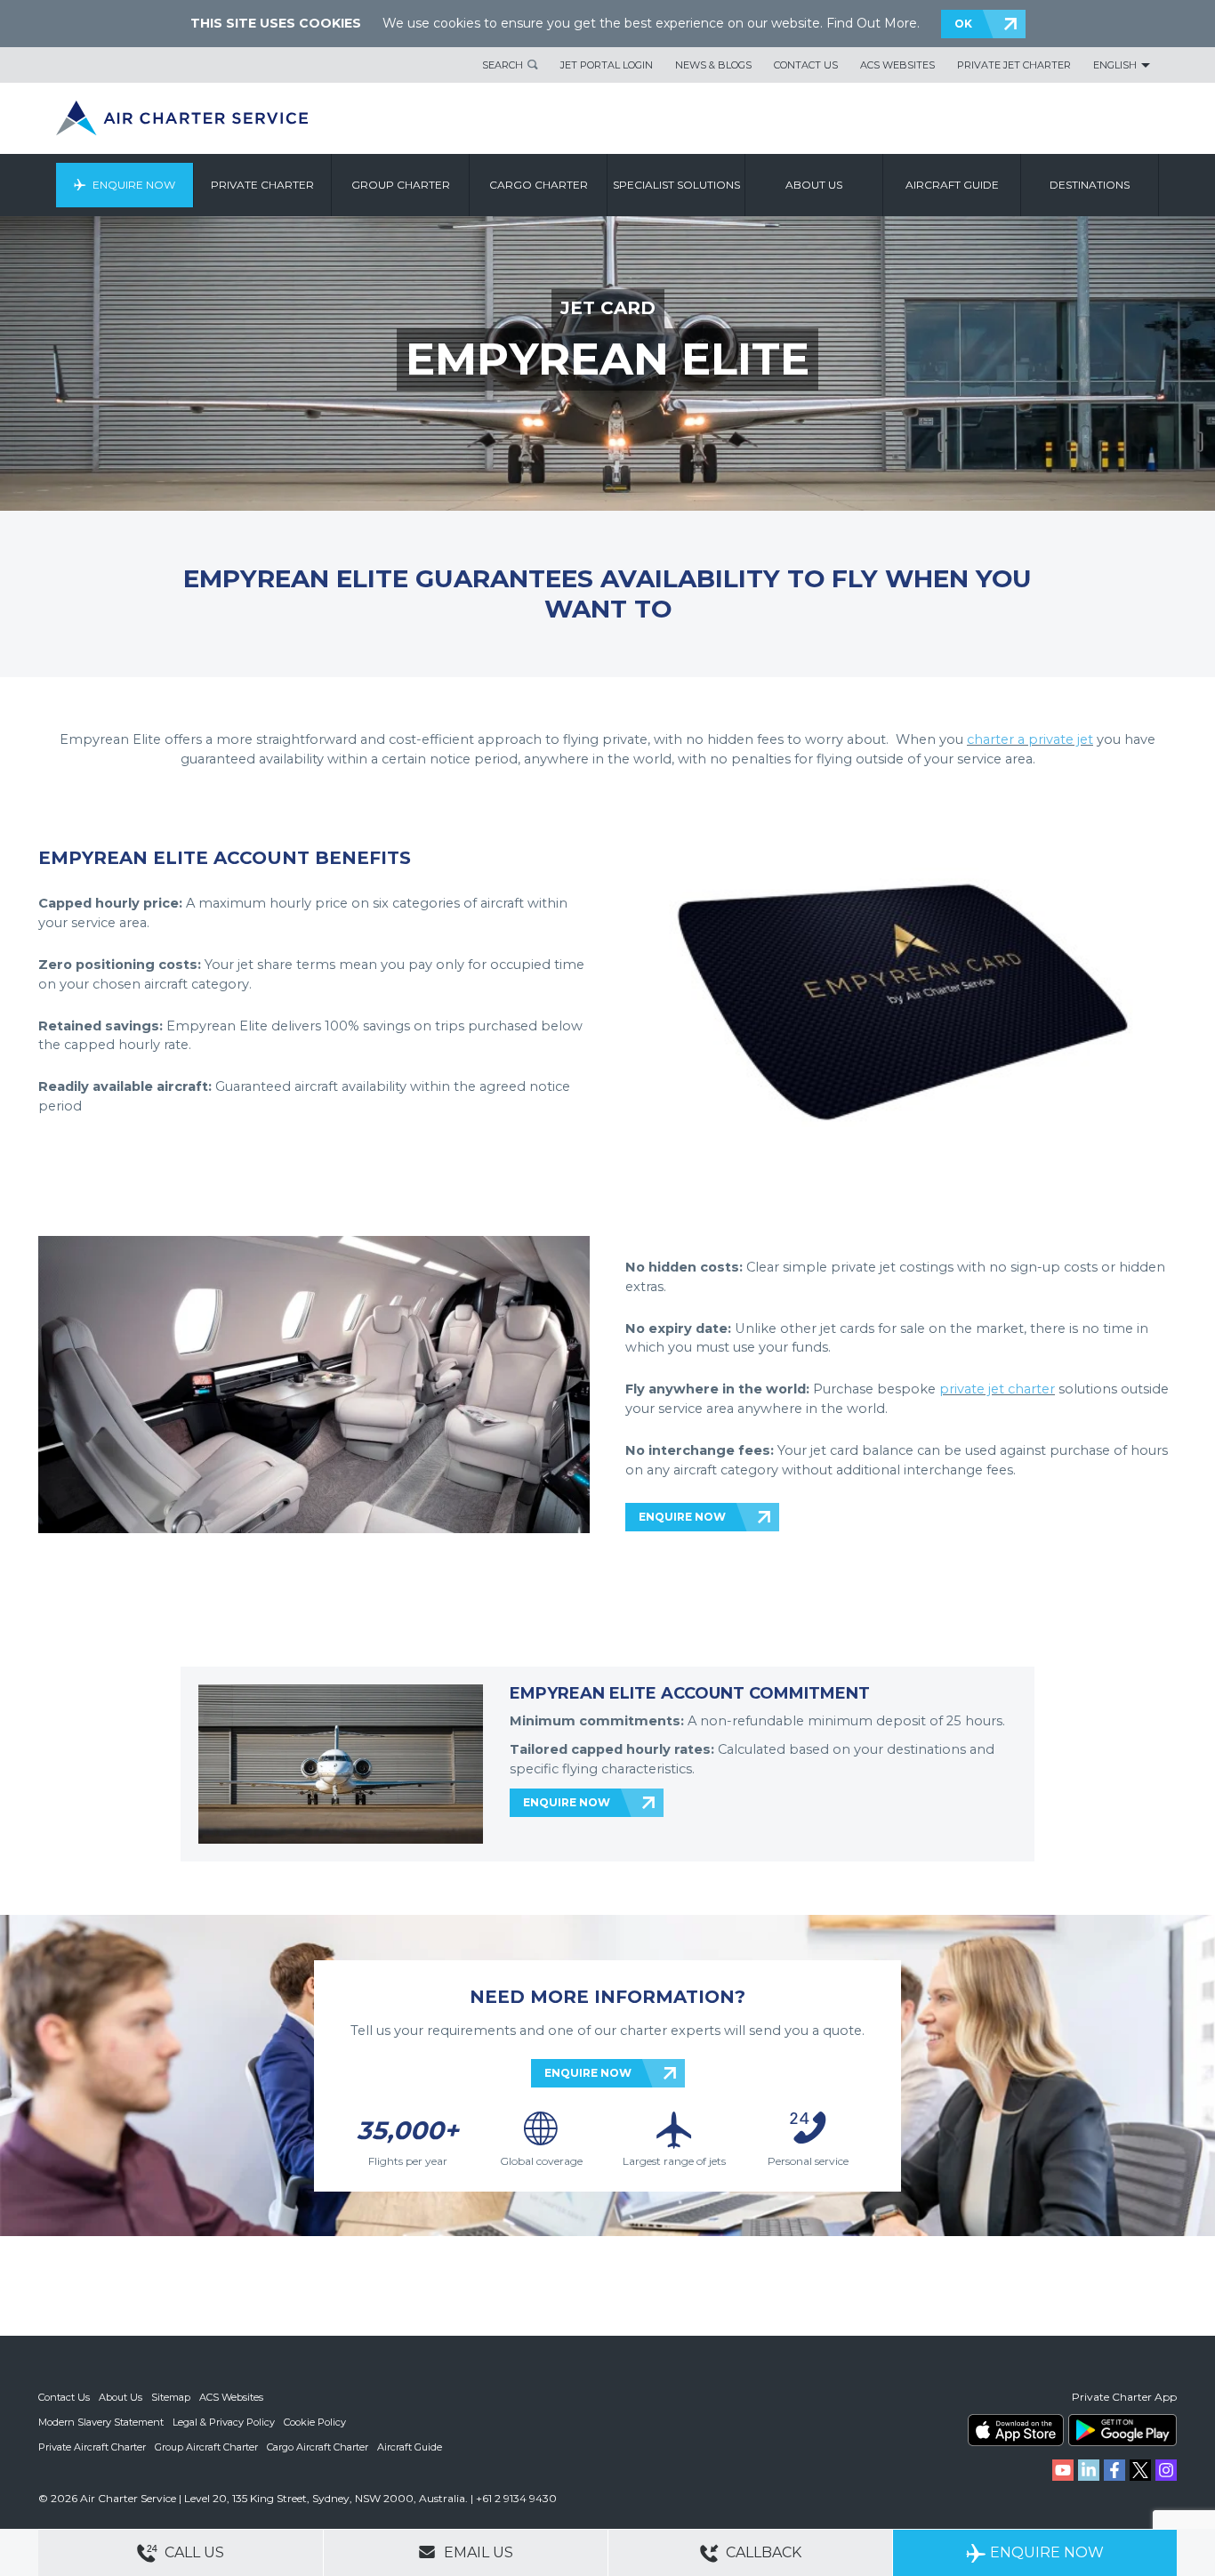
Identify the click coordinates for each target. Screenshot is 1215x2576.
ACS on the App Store (1016, 2430)
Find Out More (872, 23)
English (1115, 65)
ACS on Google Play (1122, 2430)
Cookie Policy (315, 2422)
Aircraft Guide (952, 185)
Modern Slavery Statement (101, 2422)
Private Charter (262, 185)
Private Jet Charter (1014, 65)
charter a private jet (1030, 739)
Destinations (1090, 185)
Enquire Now (134, 185)
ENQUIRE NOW (682, 1517)
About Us (121, 2397)
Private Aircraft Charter (92, 2447)
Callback (762, 2552)
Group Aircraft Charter (206, 2447)
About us (814, 185)
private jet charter (997, 1389)
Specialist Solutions (676, 185)
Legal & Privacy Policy (224, 2422)
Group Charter (401, 185)
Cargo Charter (539, 185)
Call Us (193, 2552)
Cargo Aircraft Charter (318, 2447)
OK (963, 24)
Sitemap (171, 2397)
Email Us (477, 2552)
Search (503, 65)
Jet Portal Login (607, 65)
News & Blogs (713, 65)
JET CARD (608, 308)
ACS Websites (897, 65)
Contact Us (806, 65)
